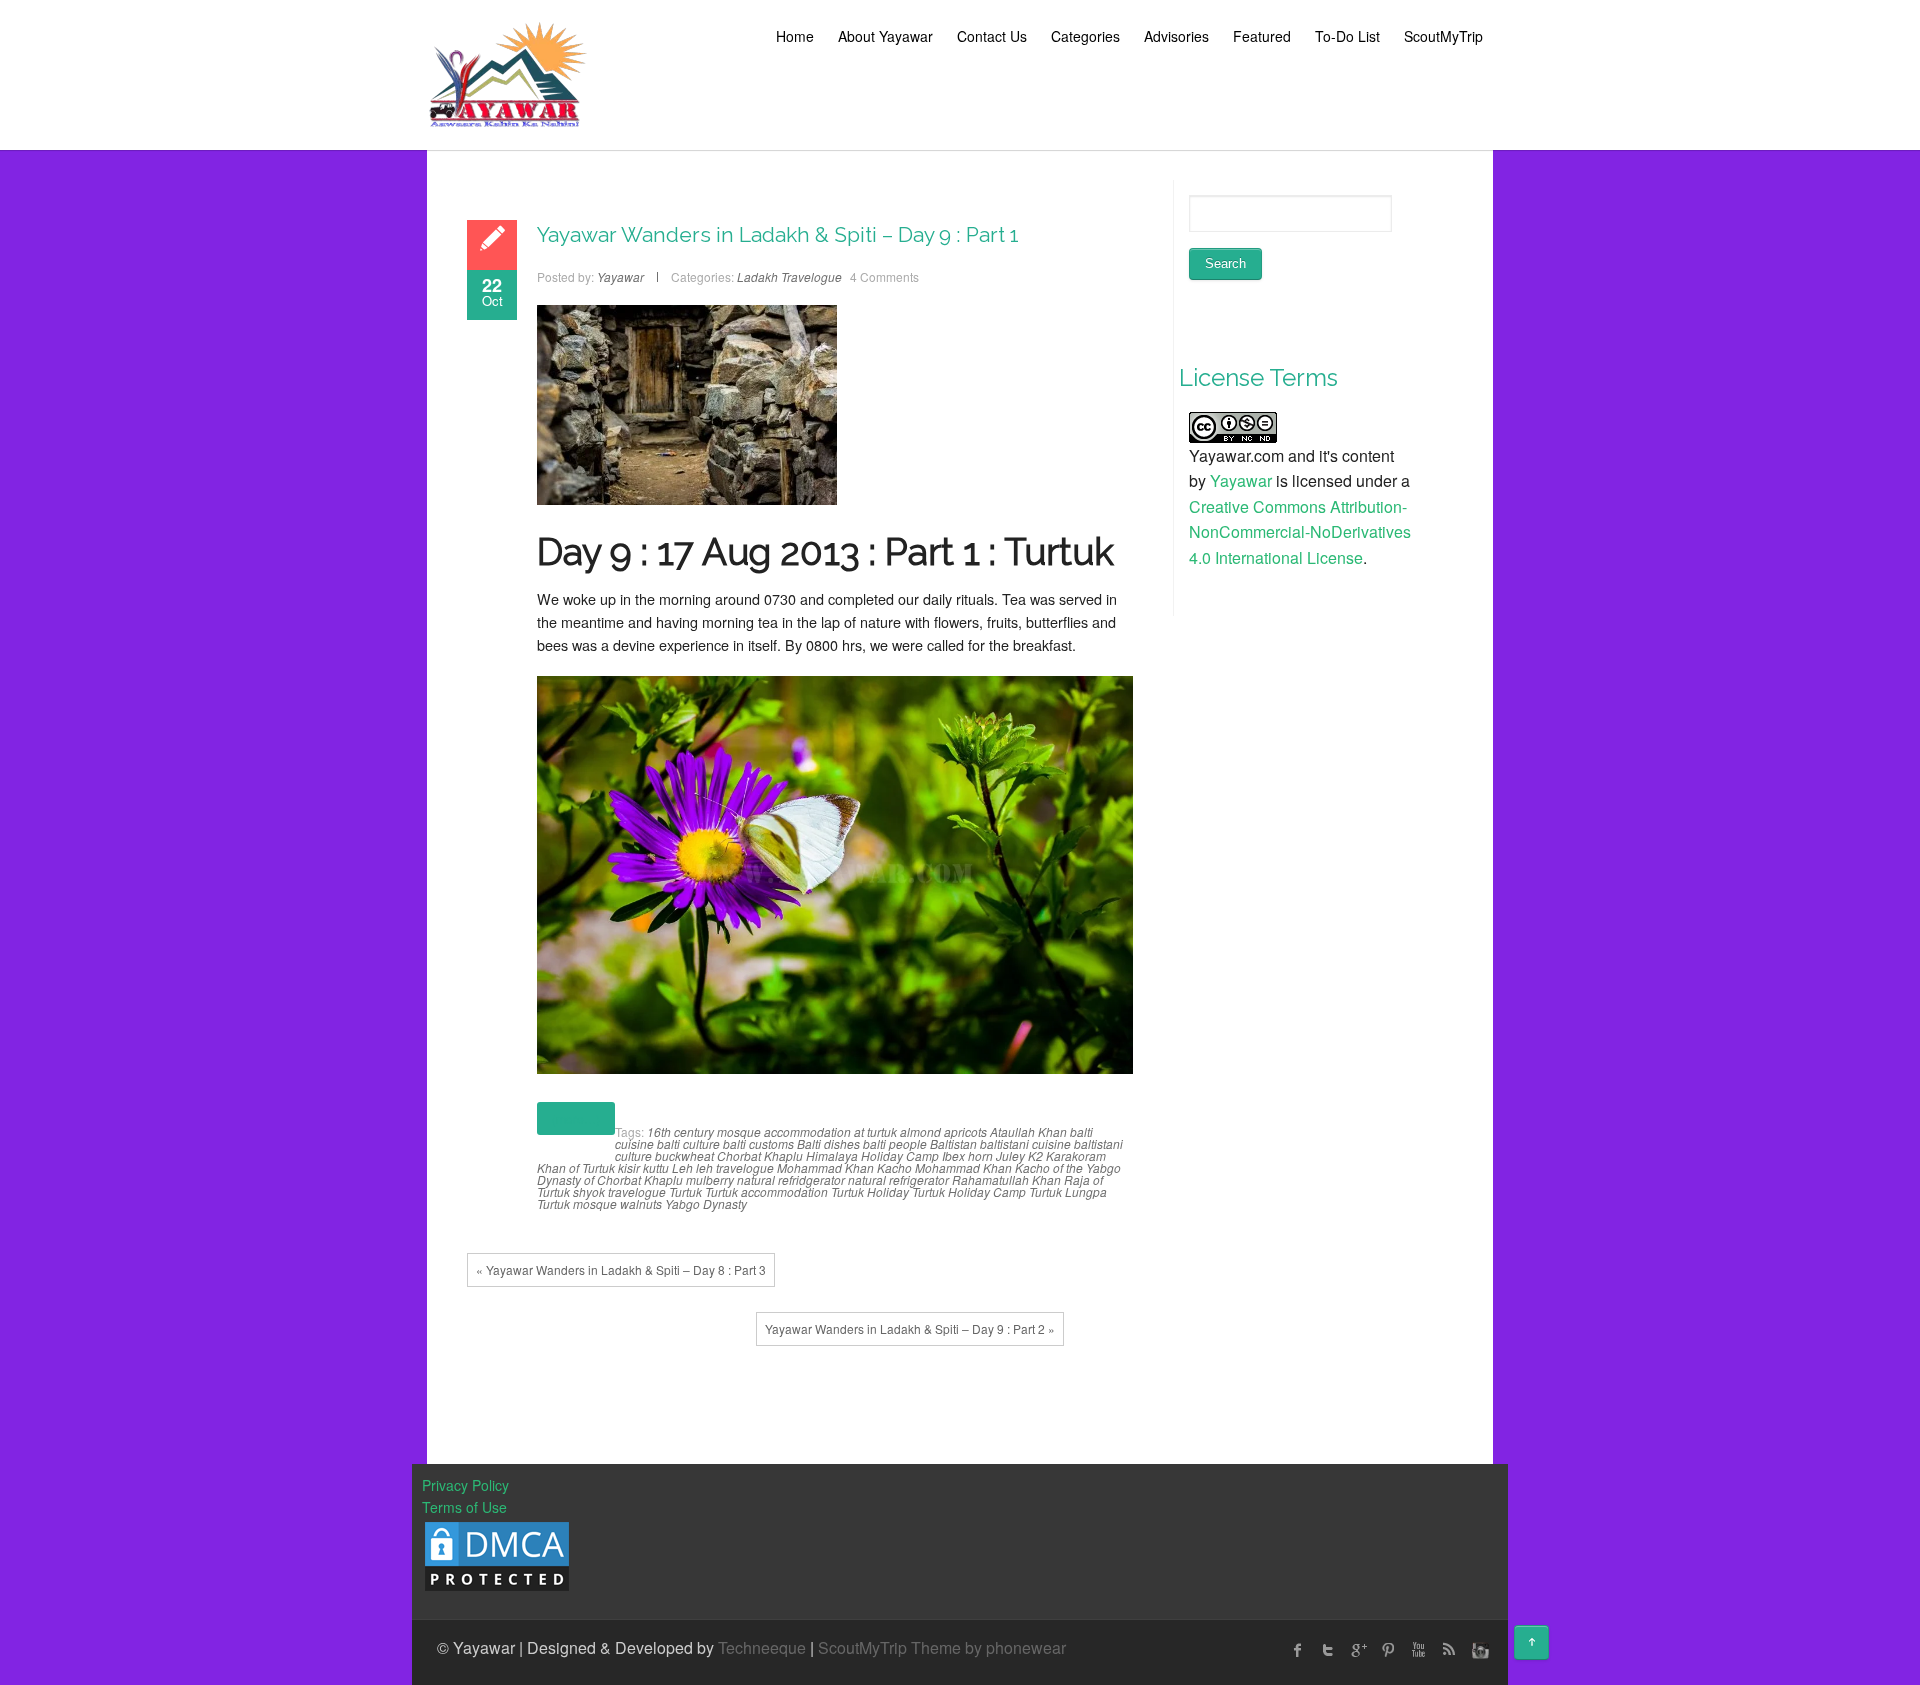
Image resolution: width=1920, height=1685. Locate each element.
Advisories (1176, 36)
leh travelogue (735, 1167)
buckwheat (684, 1155)
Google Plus (1358, 1650)
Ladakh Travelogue (789, 276)
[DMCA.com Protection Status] (497, 1554)
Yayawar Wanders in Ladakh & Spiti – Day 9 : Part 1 (778, 234)
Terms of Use (464, 1507)
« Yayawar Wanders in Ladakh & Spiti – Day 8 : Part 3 (621, 1269)
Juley (1010, 1155)
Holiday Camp (900, 1155)
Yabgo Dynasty (706, 1203)
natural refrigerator (898, 1179)
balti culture (688, 1143)
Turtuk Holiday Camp (969, 1191)
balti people (895, 1143)
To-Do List (1347, 36)
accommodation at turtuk (830, 1131)
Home (795, 36)
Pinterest (1388, 1650)
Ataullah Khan (1028, 1131)
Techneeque (762, 1647)
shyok (589, 1191)
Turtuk (685, 1191)
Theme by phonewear (988, 1647)
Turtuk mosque (577, 1203)
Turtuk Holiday (870, 1191)
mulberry (710, 1179)
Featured (1262, 36)
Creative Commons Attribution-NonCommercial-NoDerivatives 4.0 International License (1300, 532)
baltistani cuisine (1025, 1143)
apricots (965, 1131)
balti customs (758, 1143)
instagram (1478, 1650)
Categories (1085, 36)
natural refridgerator (791, 1179)
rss (1448, 1650)
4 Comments (884, 276)
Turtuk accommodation (766, 1191)
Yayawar (1241, 480)
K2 (1035, 1155)
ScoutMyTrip (1443, 36)
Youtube (1418, 1650)
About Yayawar (885, 36)
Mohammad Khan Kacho (844, 1167)
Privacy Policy (465, 1485)
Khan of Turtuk (576, 1167)
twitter (1328, 1650)
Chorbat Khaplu (760, 1155)
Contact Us (992, 36)
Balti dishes (828, 1143)
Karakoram (1076, 1155)
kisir (629, 1167)
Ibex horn (967, 1155)
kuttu (656, 1167)
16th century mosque (704, 1131)
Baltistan (953, 1143)
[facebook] (1298, 1650)
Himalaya (832, 1155)
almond (920, 1131)
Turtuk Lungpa (1068, 1191)
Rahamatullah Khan (1006, 1179)
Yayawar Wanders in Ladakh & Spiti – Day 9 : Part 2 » (910, 1328)
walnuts (641, 1203)
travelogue (637, 1191)
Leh (682, 1167)
